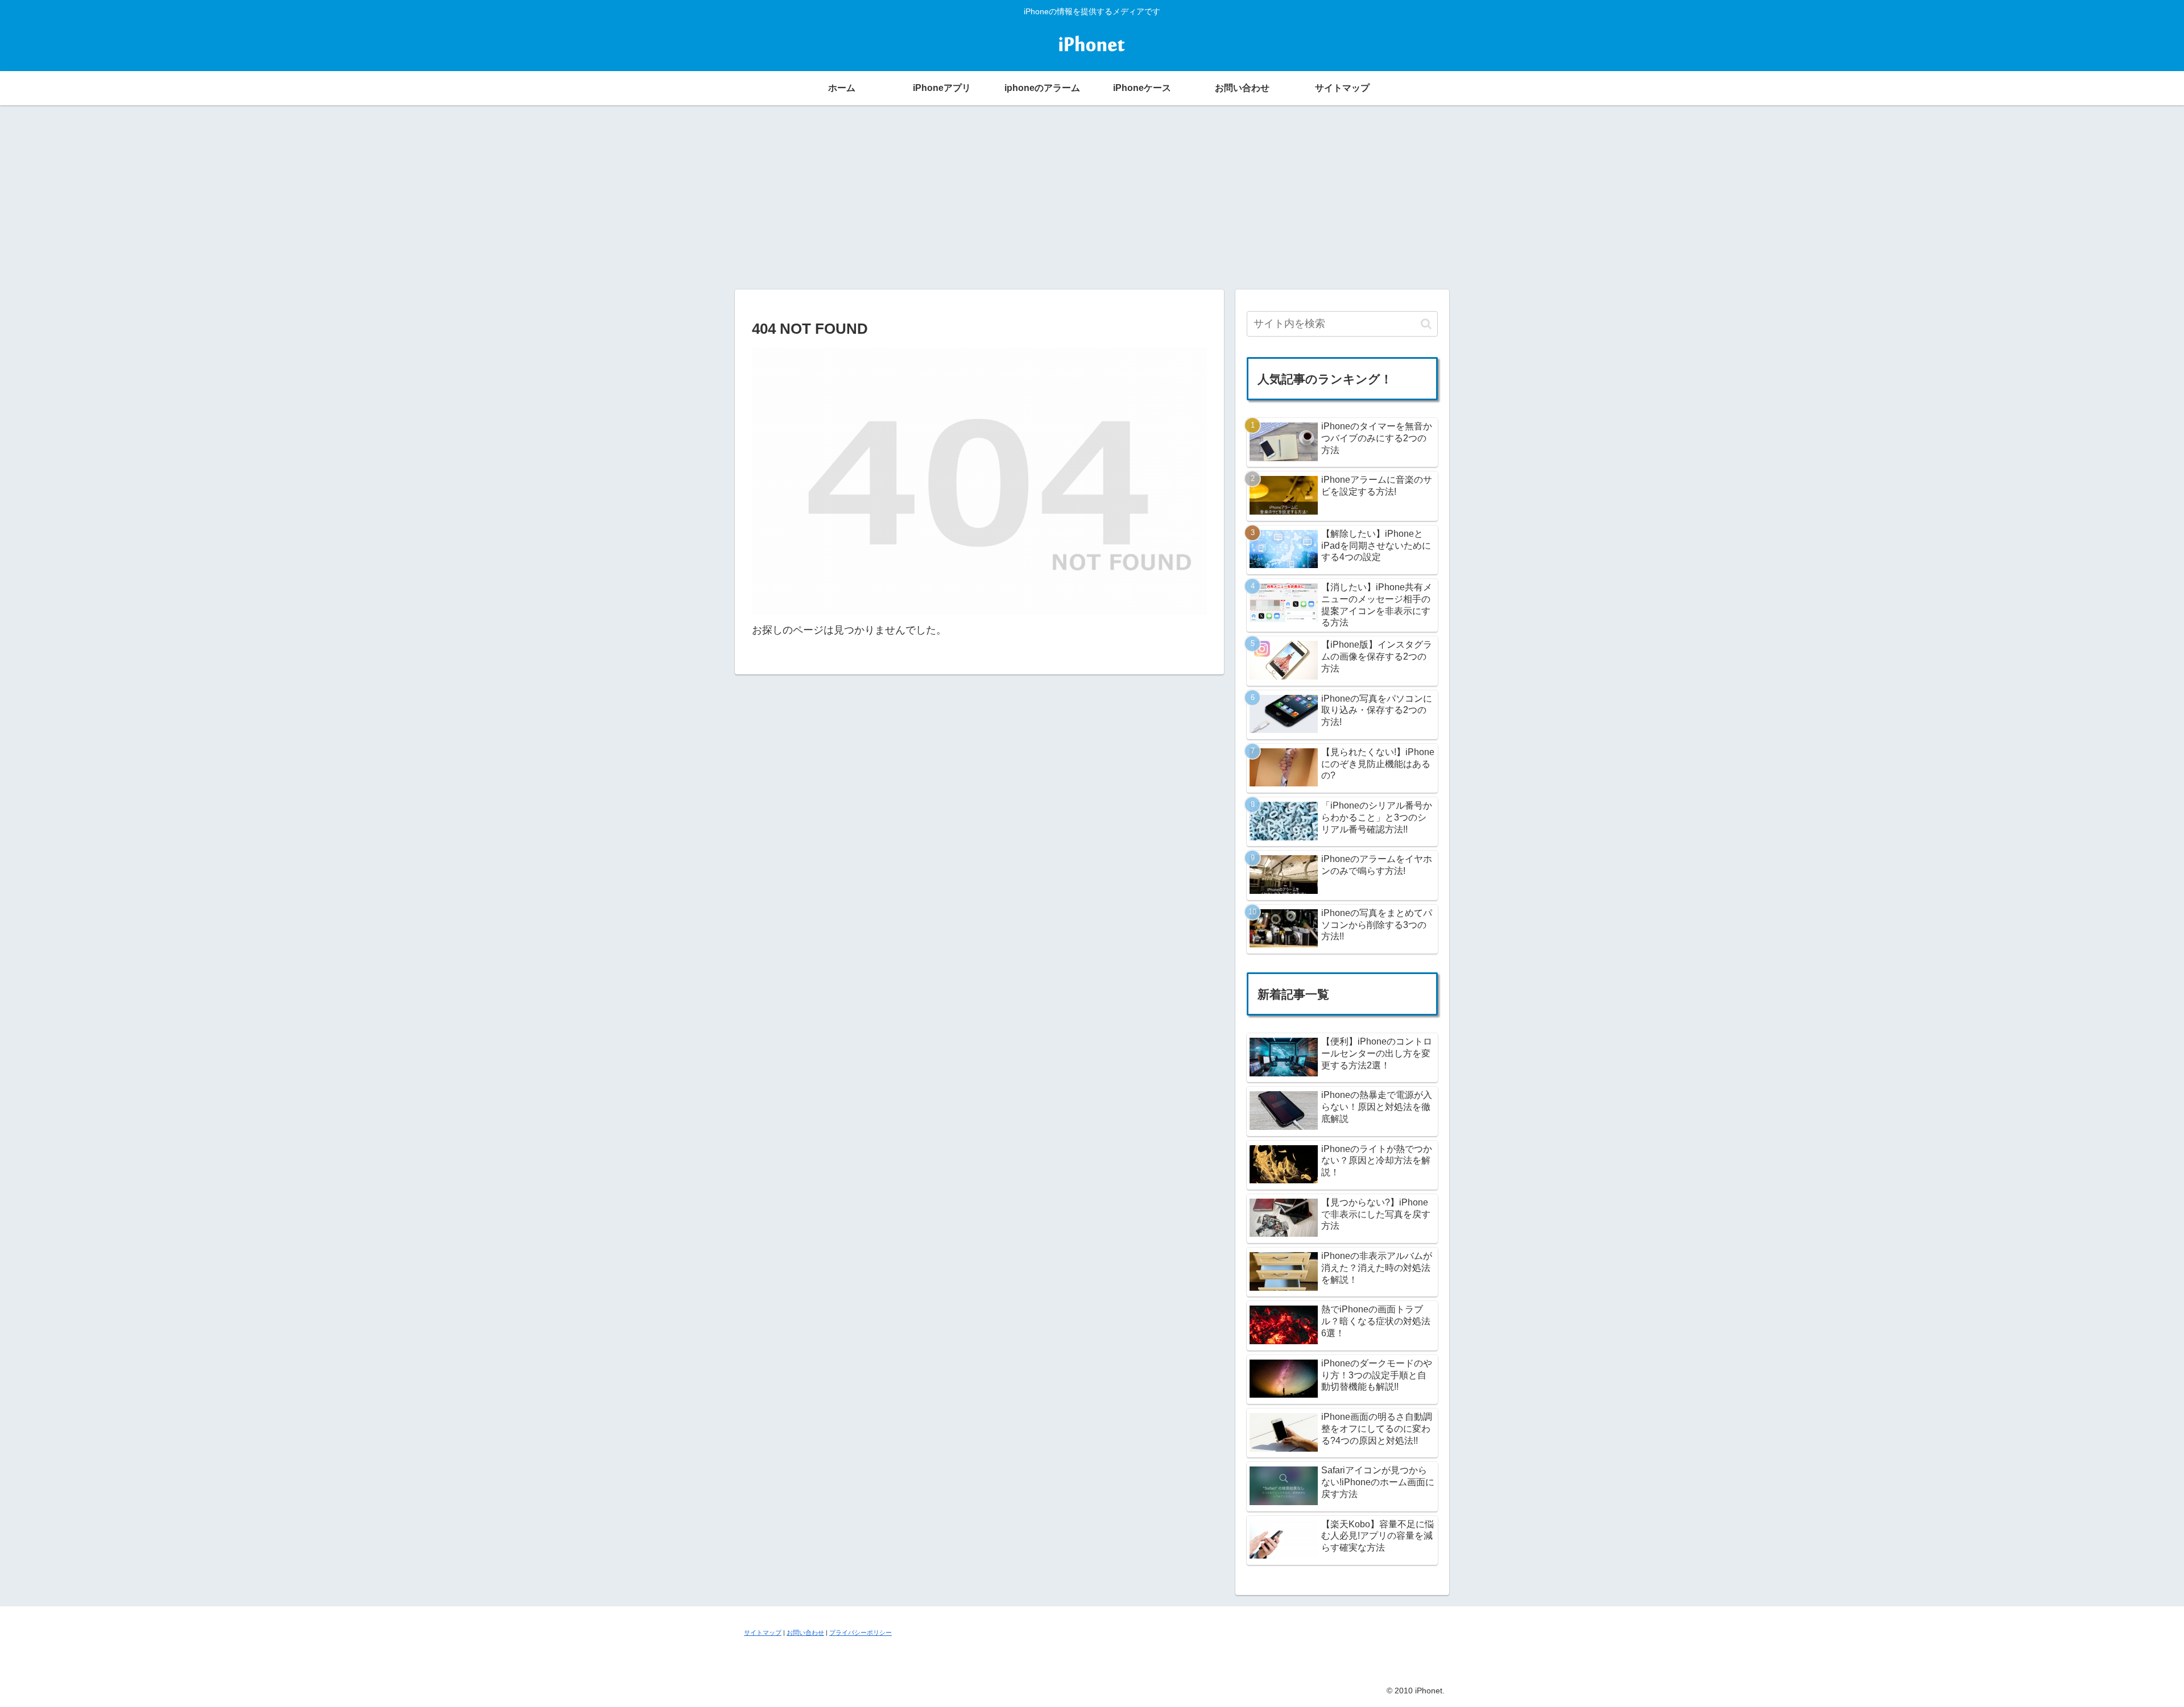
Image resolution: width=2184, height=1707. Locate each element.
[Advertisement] (1092, 196)
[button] (1426, 324)
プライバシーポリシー (861, 1633)
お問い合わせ (805, 1633)
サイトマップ (763, 1633)
